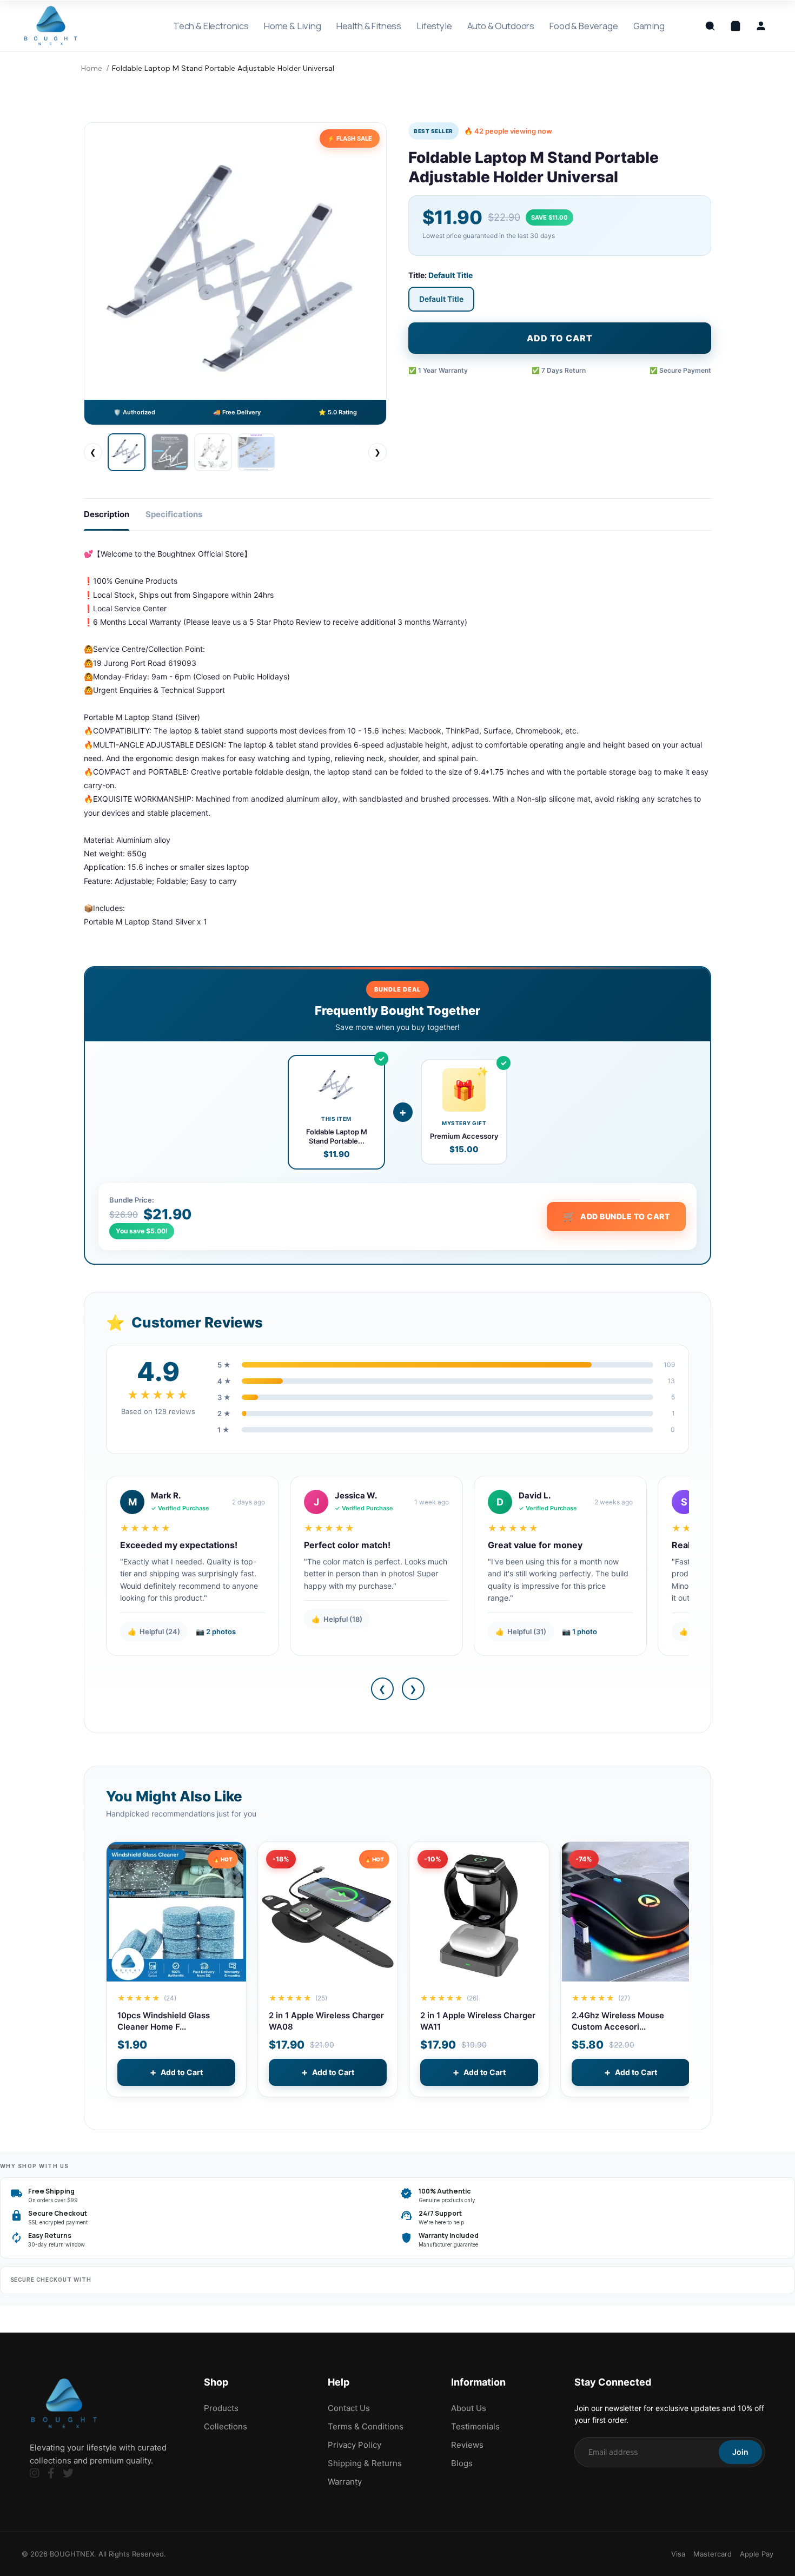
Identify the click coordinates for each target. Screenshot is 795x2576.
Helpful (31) (521, 1632)
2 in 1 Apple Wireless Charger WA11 (478, 2021)
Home (92, 68)
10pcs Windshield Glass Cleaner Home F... (164, 2021)
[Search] (710, 26)
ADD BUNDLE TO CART (617, 1216)
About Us (469, 2408)
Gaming (649, 26)
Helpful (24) (154, 1632)
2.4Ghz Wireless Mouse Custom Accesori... (618, 2021)
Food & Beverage (584, 26)
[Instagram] (35, 2473)
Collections (226, 2426)
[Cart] (736, 26)
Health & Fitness (369, 26)
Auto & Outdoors (501, 26)
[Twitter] (68, 2473)
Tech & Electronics (211, 26)
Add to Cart (176, 2072)
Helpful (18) (337, 1619)
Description (107, 514)
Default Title (441, 299)
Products (221, 2408)
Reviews (467, 2445)
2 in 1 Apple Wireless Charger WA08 (326, 2021)
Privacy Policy (355, 2445)
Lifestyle (434, 26)
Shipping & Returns (365, 2463)
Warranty (345, 2482)
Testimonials (475, 2426)
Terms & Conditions (366, 2426)
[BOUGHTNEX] (51, 26)
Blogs (462, 2463)
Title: (440, 275)
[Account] (761, 26)
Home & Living (293, 26)
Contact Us (349, 2408)
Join (740, 2452)
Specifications (174, 514)
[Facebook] (51, 2473)
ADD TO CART (560, 338)
